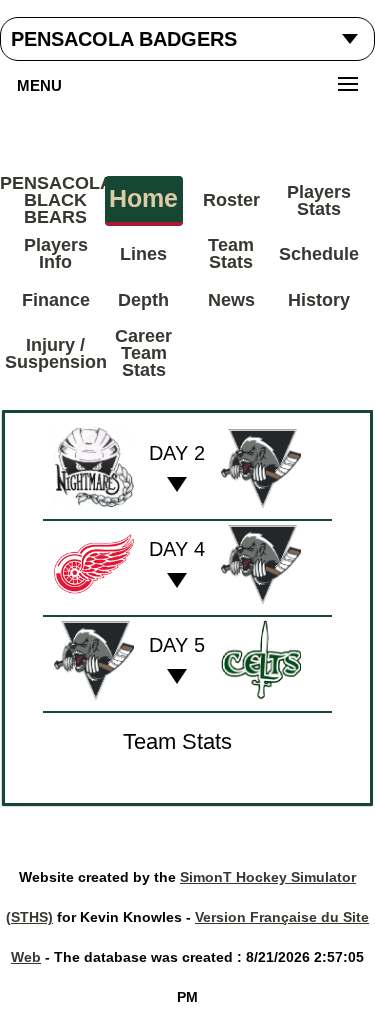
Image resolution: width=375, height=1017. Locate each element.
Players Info (56, 253)
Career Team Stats (143, 353)
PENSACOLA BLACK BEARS (56, 200)
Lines (143, 254)
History (319, 300)
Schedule (319, 254)
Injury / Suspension (56, 353)
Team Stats (231, 253)
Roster (231, 200)
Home (143, 198)
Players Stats (319, 200)
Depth (143, 300)
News (231, 300)
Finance (56, 300)
